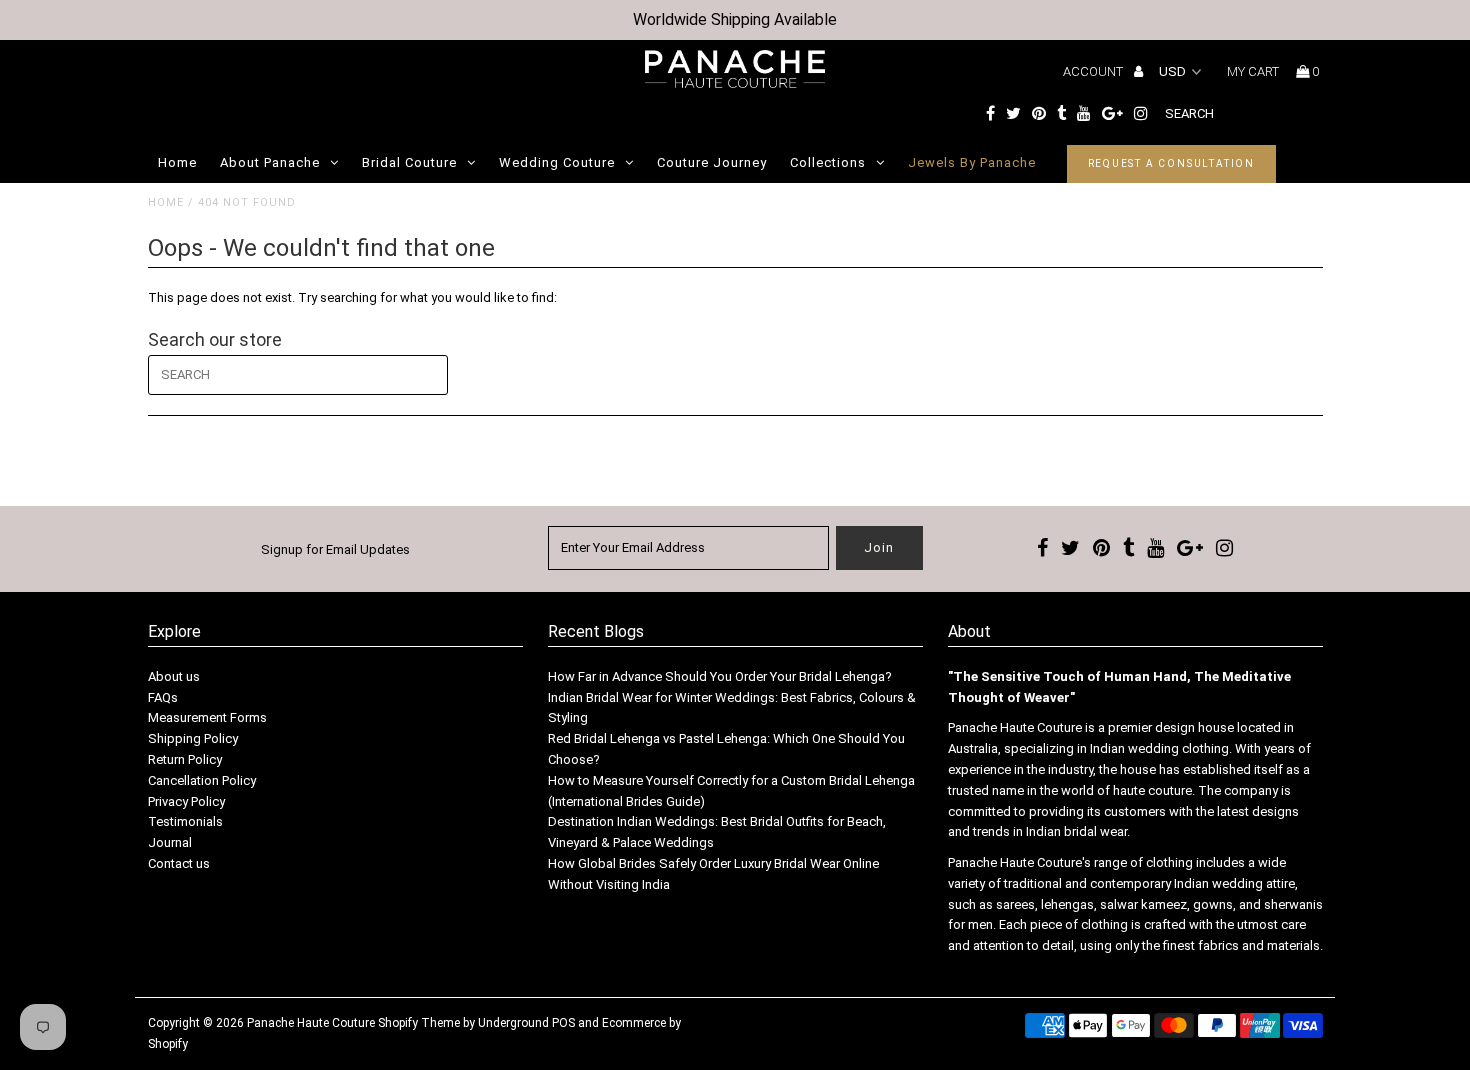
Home (177, 162)
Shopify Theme (419, 1023)
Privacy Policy (186, 801)
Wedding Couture (557, 162)
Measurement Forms (207, 717)
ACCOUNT (1094, 71)
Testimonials (185, 821)
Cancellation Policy (202, 780)
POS (563, 1023)
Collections (828, 162)
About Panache (270, 162)
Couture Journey (712, 162)
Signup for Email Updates (335, 549)
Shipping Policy (193, 738)
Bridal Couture (409, 162)
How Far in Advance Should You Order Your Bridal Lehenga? (720, 676)
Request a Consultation (1172, 163)
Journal (170, 842)
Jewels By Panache (972, 162)
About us (174, 676)
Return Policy (185, 759)
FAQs (163, 697)
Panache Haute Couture (311, 1023)
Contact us (179, 863)
